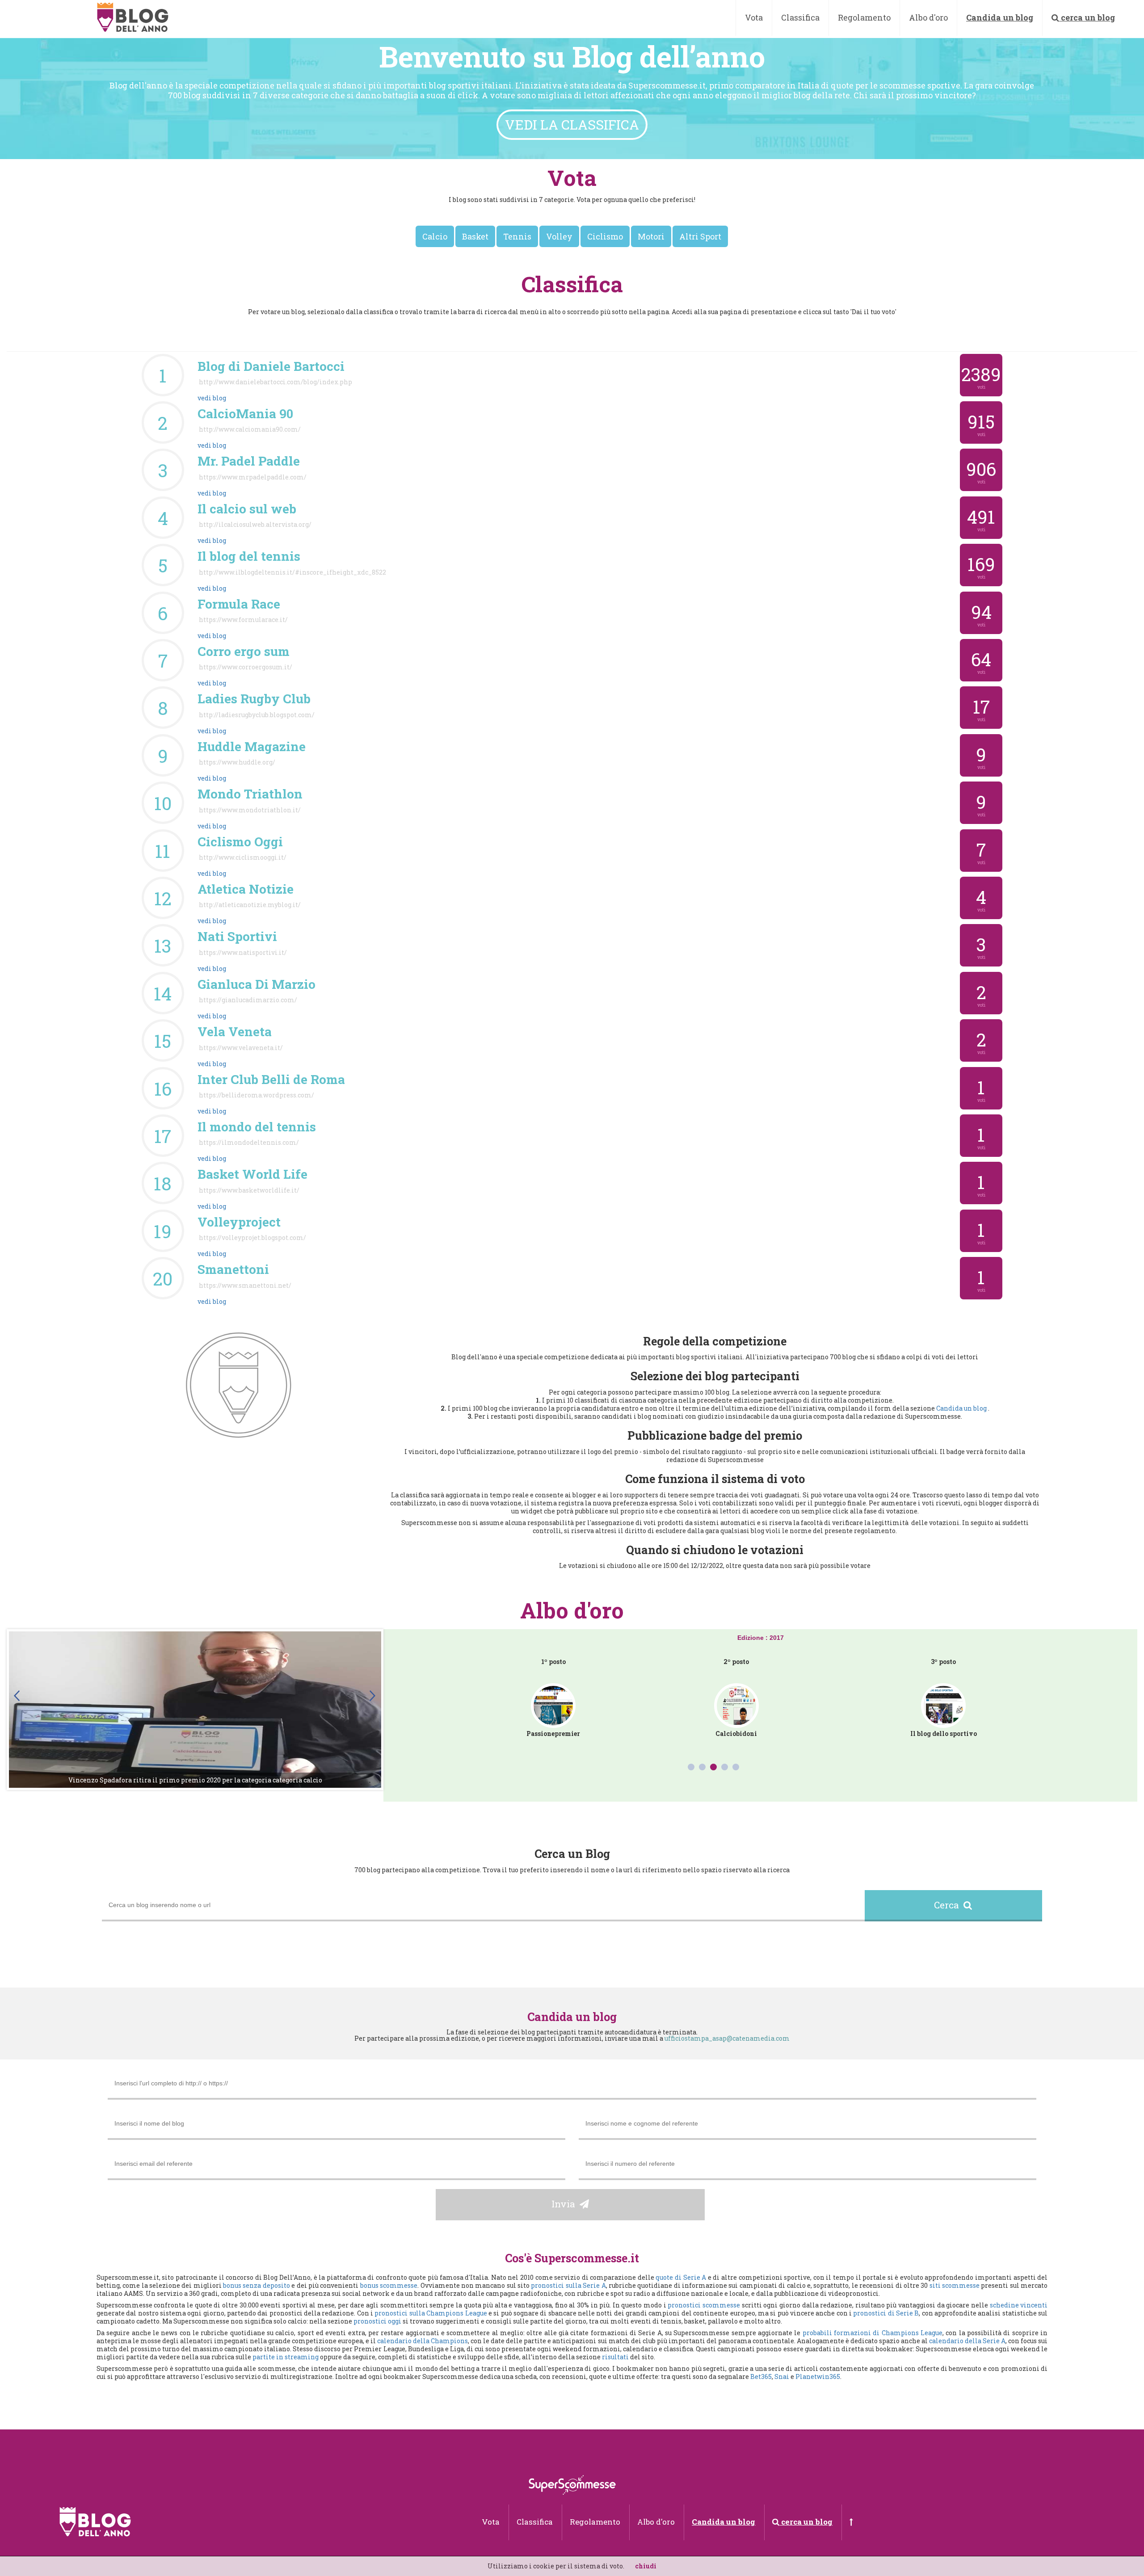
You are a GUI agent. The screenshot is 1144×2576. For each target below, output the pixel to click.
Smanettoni (233, 1269)
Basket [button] (475, 236)
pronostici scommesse (704, 2305)
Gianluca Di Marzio (257, 984)
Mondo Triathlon (250, 794)
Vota (754, 17)
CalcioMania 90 (245, 414)
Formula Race (239, 604)
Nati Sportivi (237, 936)
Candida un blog (962, 1408)
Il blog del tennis (249, 556)
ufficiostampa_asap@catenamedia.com (727, 2038)
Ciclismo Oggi (240, 842)
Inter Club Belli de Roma (271, 1079)
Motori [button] (651, 236)
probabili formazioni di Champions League (873, 2333)
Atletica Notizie (246, 889)
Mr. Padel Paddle (249, 461)
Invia (566, 2204)
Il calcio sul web (247, 509)
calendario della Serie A (967, 2341)
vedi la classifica (572, 124)
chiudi (646, 2566)
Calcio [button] (435, 236)
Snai (782, 2376)
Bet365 (761, 2376)
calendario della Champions (423, 2341)
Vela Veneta (235, 1032)
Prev (18, 1696)
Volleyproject (239, 1222)
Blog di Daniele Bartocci (271, 366)
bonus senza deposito (257, 2285)
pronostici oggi (377, 2321)
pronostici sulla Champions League (431, 2313)
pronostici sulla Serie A (568, 2285)
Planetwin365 (818, 2376)
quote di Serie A (681, 2277)
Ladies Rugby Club (254, 699)
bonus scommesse (389, 2285)
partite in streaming (286, 2357)
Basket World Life (252, 1174)
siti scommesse (955, 2285)
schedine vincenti (1019, 2305)
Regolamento (864, 17)
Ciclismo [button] (605, 236)
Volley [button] (559, 236)
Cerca (949, 1905)
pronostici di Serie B (886, 2313)
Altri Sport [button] (700, 236)
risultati (615, 2357)
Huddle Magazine (252, 746)
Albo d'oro (928, 17)
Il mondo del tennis (257, 1127)
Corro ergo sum (244, 651)
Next (372, 1696)
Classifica (800, 17)
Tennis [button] (517, 236)
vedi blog (212, 398)
